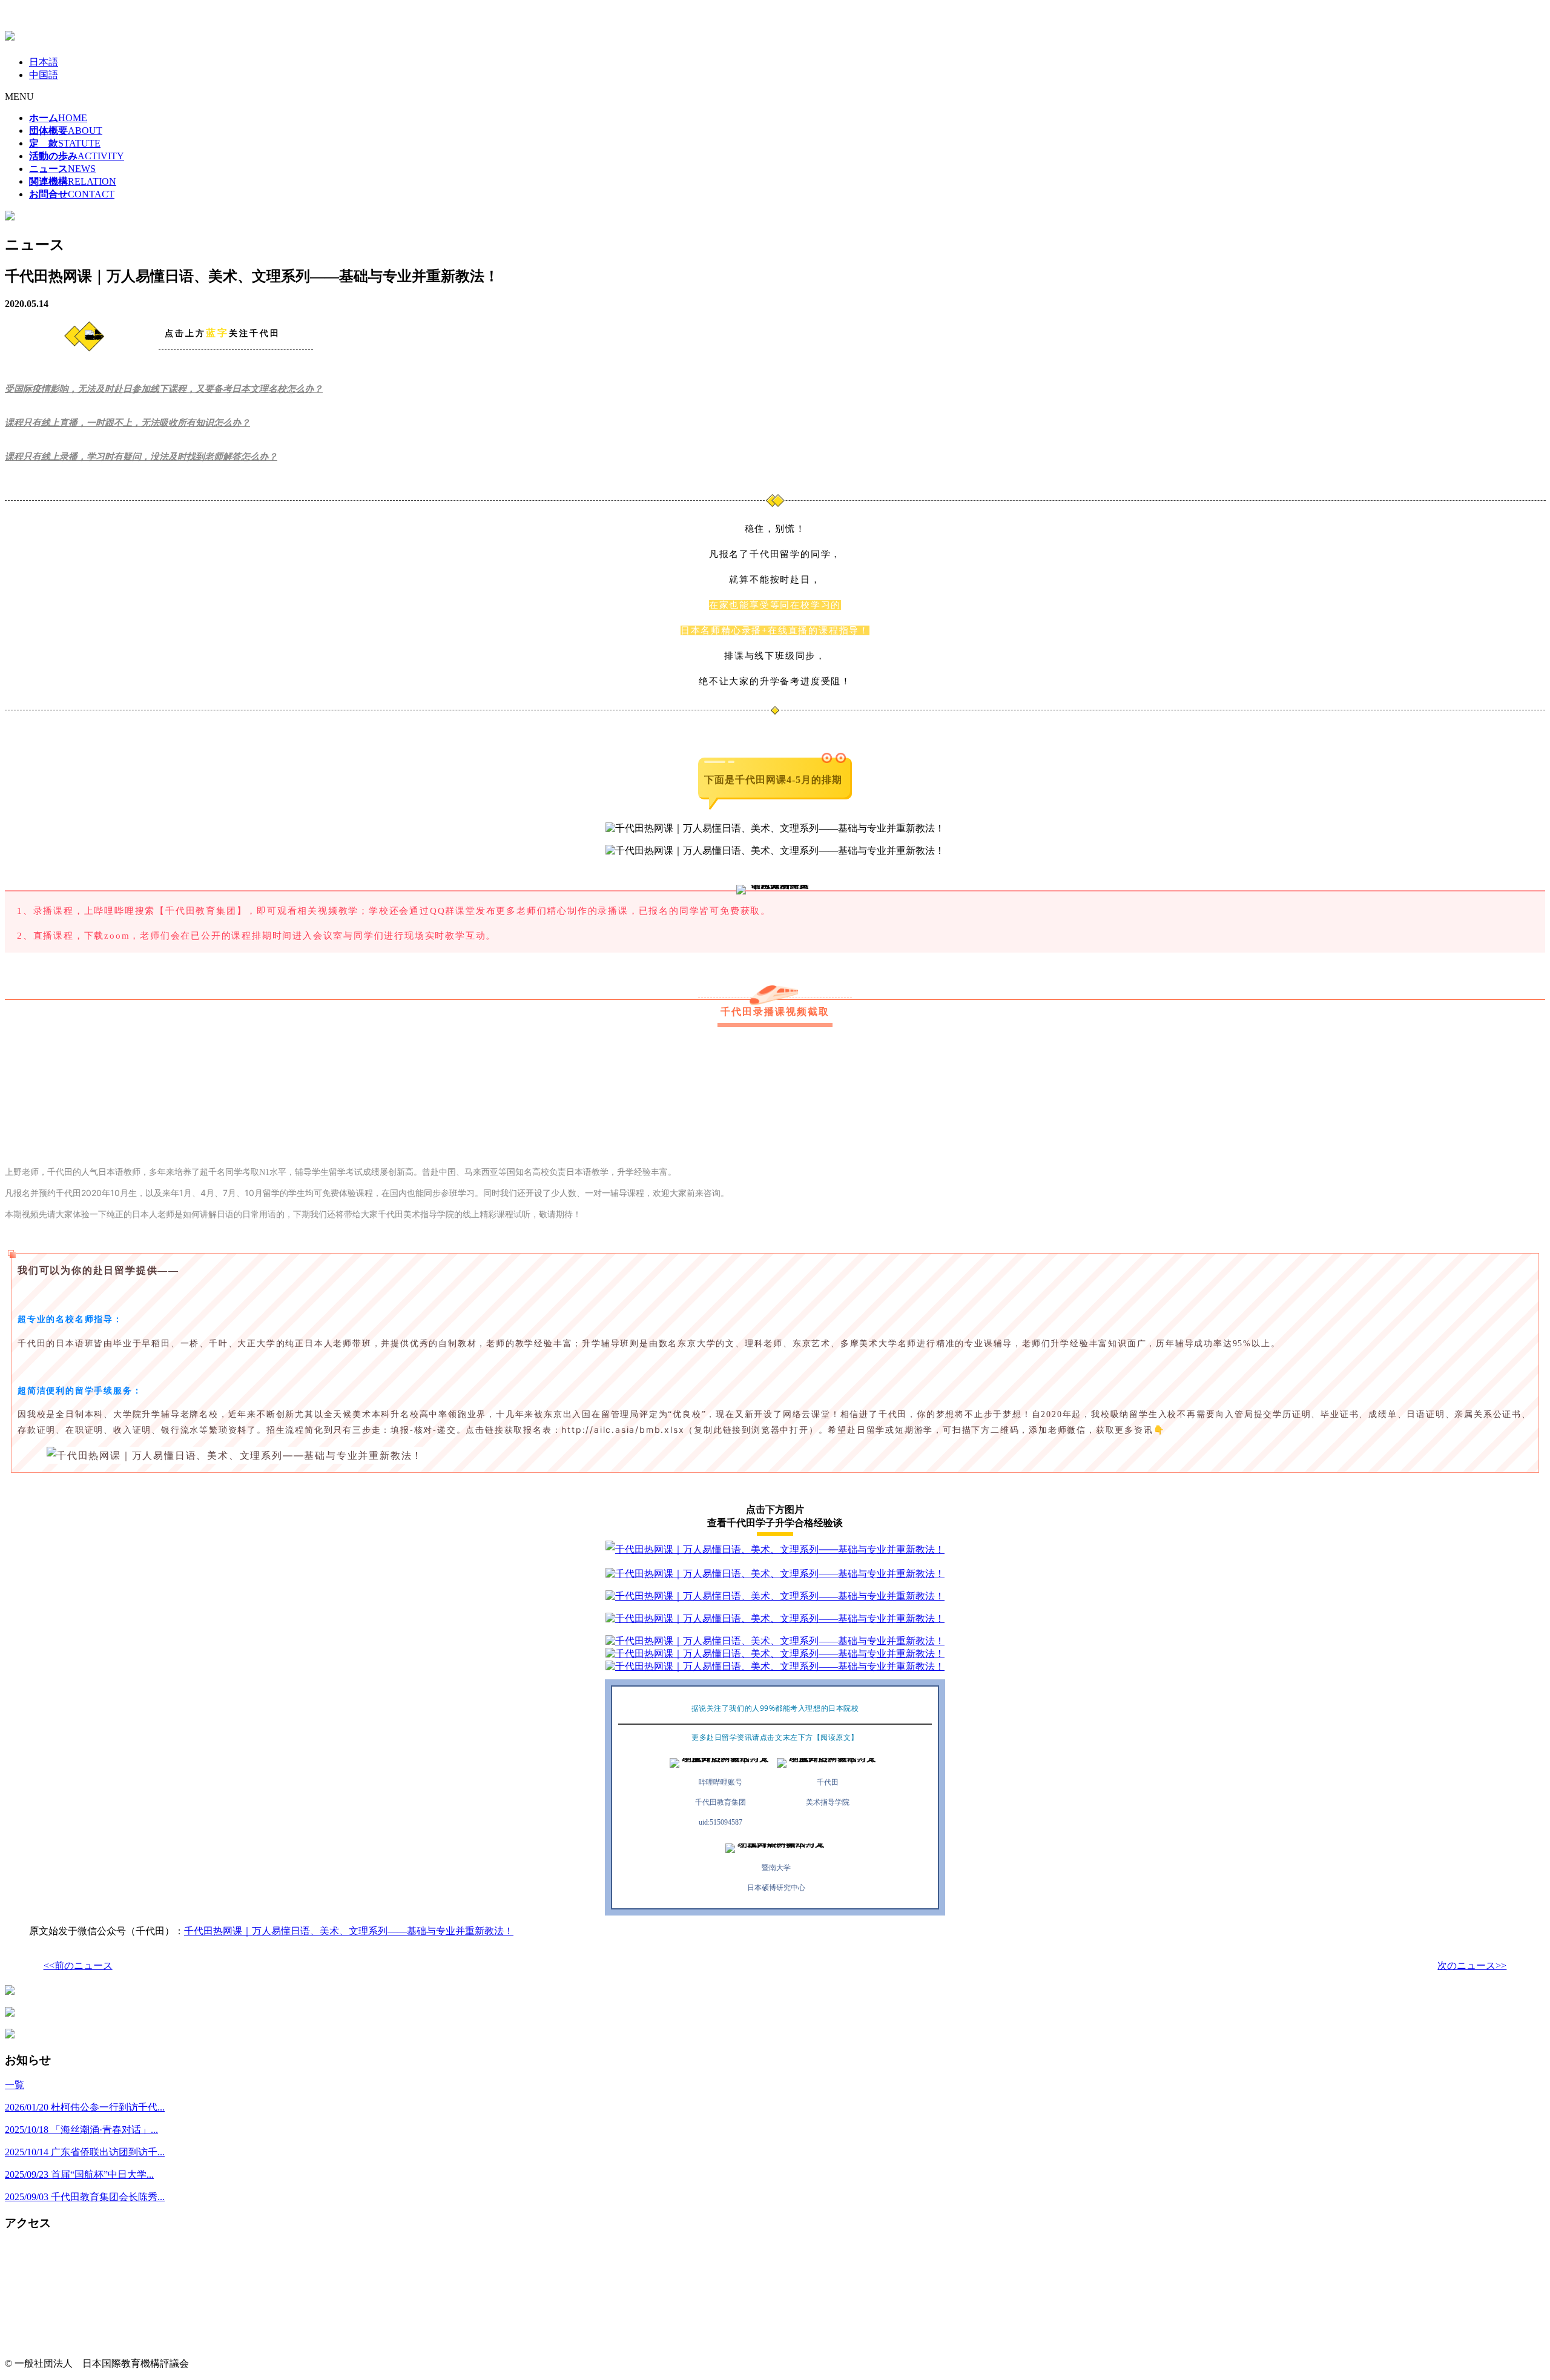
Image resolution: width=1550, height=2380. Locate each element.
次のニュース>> (1472, 1965)
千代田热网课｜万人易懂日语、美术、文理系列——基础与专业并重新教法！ (349, 1931)
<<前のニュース (78, 1965)
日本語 (44, 62)
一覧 (15, 2085)
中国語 (44, 75)
